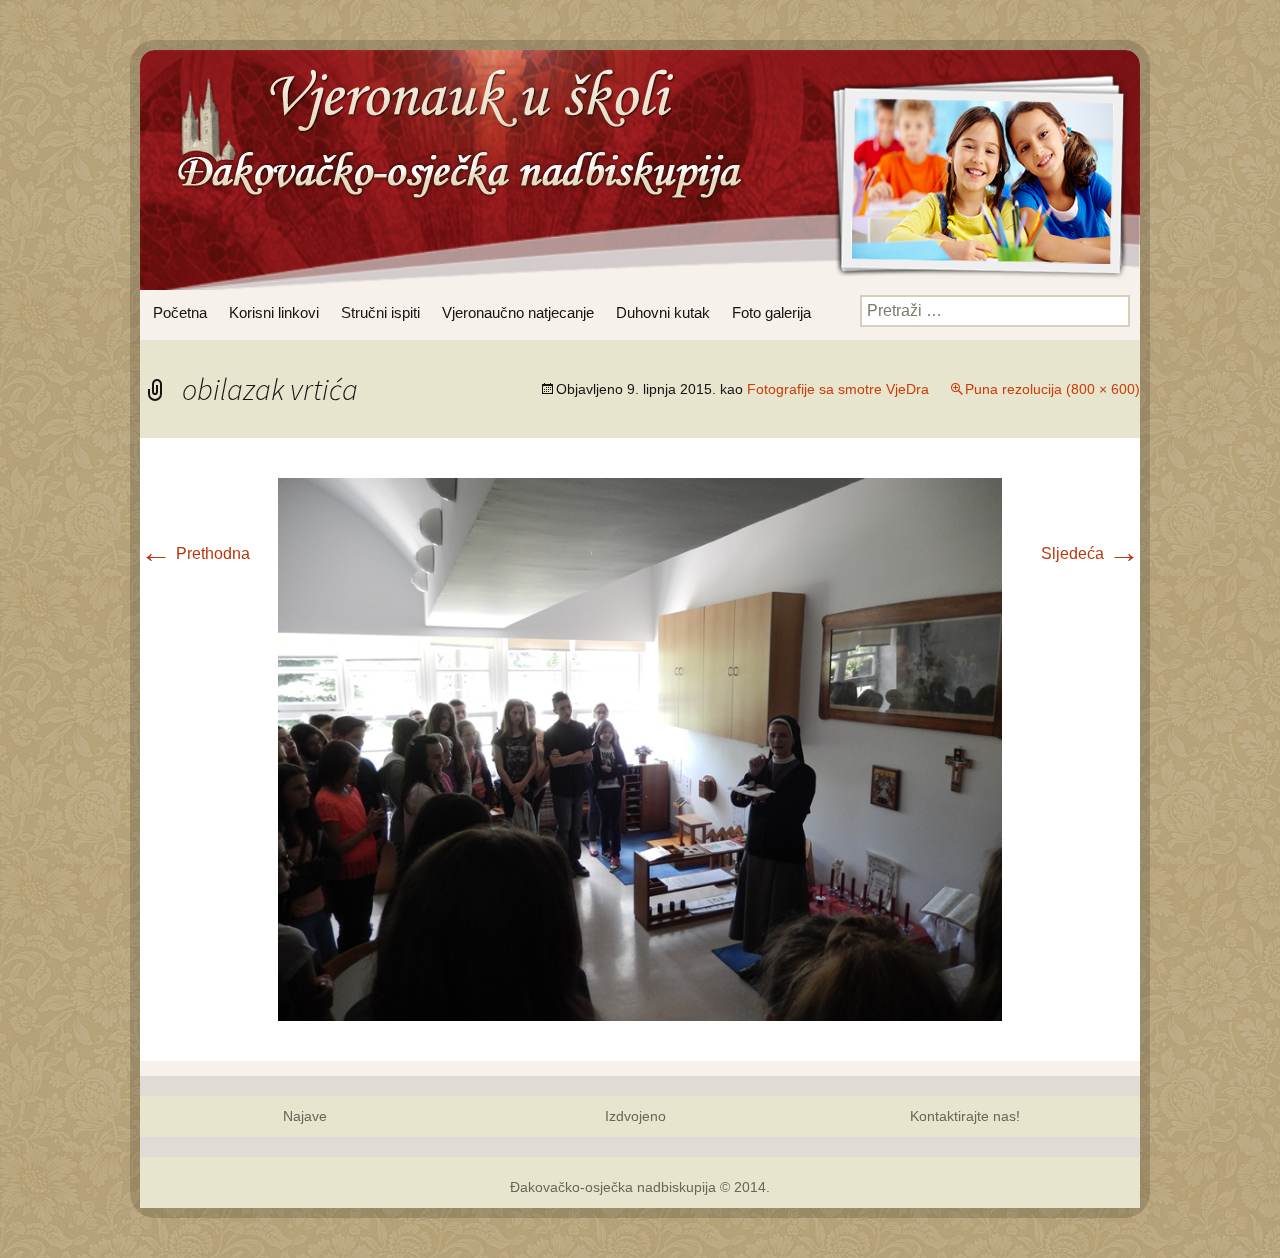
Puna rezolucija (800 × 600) (1052, 389)
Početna (180, 312)
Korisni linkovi (274, 312)
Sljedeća (1090, 553)
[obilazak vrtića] (640, 748)
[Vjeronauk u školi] (455, 165)
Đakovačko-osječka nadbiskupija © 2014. (640, 1187)
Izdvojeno (635, 1116)
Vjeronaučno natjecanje (518, 312)
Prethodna (195, 553)
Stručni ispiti (380, 312)
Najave (305, 1116)
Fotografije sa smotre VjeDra (838, 389)
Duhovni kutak (663, 312)
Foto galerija (771, 312)
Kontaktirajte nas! (965, 1116)
